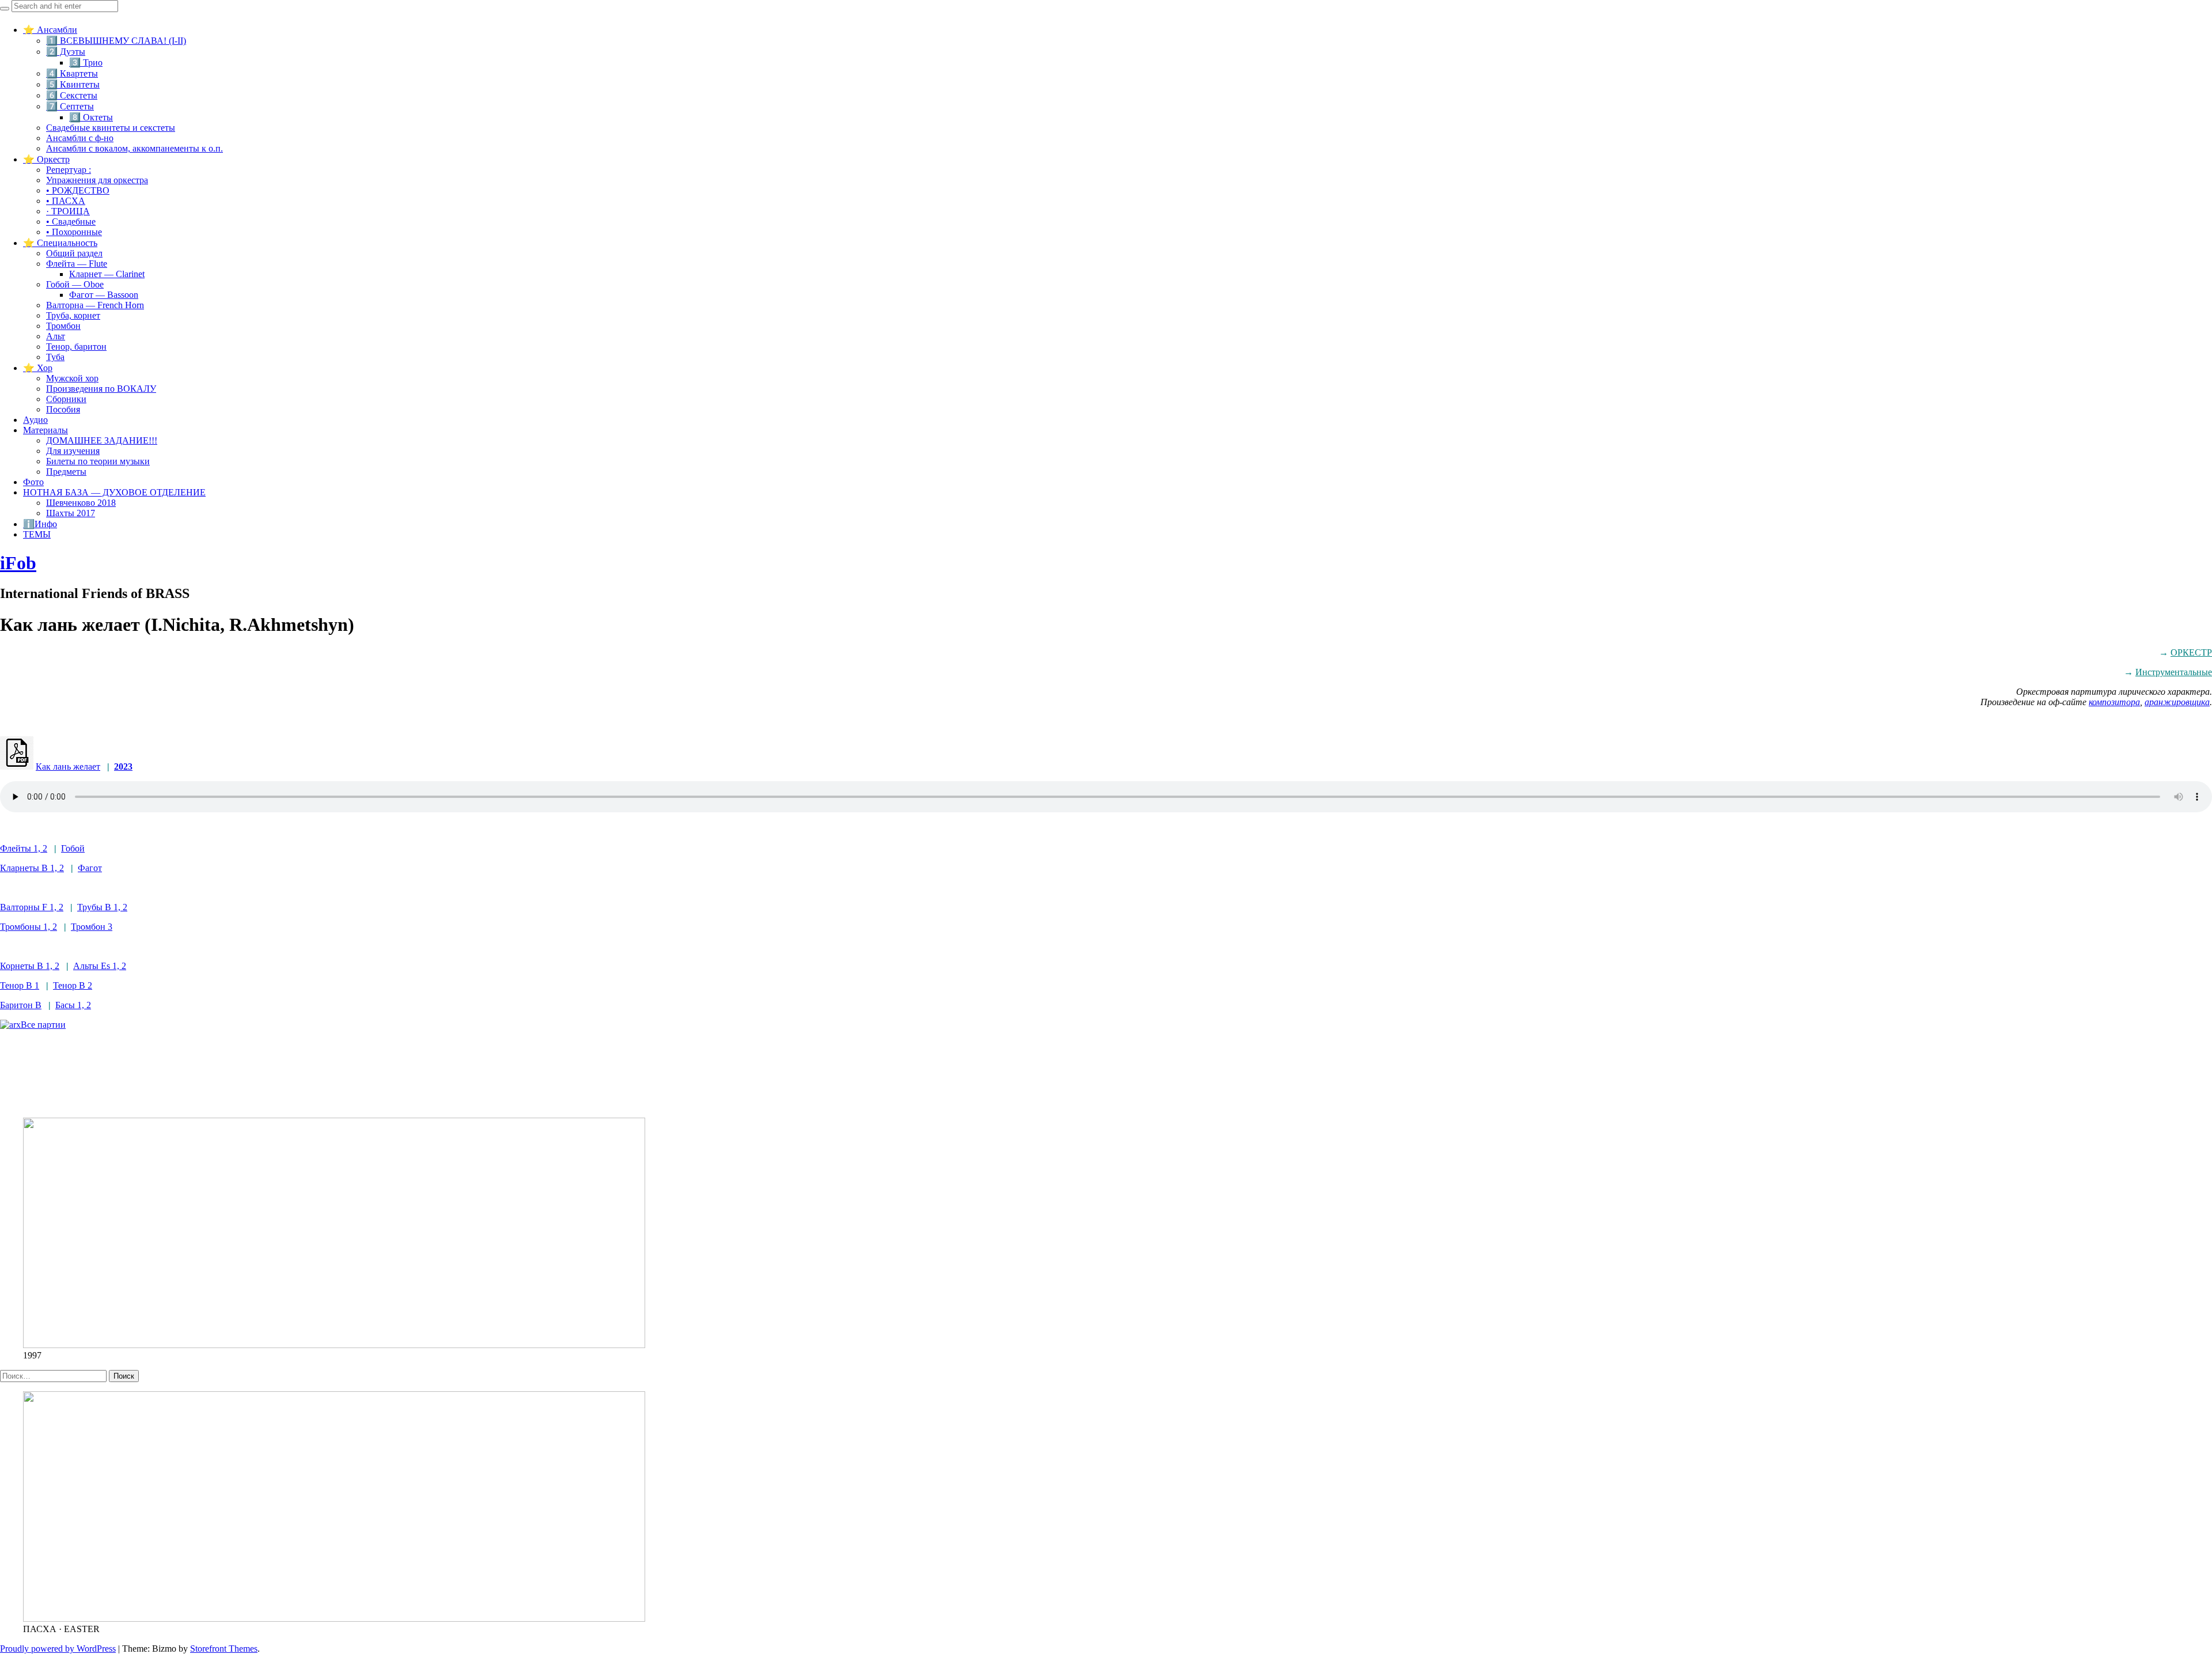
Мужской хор (72, 378)
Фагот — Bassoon (104, 295)
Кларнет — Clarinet (107, 274)
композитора (2114, 702)
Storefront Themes (224, 1649)
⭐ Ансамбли (50, 30)
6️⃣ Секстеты (72, 95)
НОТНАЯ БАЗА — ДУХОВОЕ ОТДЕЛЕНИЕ (114, 492)
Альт (56, 336)
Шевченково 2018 (81, 503)
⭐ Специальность (60, 243)
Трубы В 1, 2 (102, 907)
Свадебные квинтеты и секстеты (111, 128)
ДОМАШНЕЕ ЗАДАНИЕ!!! (102, 440)
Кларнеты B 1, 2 (32, 868)
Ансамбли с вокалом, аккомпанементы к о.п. (135, 148)
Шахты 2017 (71, 513)
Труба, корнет (73, 315)
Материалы (46, 430)
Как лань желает (68, 767)
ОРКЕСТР (2191, 652)
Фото (33, 482)
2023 (123, 767)
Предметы (66, 472)
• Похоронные (74, 232)
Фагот (90, 868)
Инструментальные (2174, 672)
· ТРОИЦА (68, 211)
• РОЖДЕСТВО (78, 190)
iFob (18, 563)
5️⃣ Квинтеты (73, 84)
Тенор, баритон (76, 347)
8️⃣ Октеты (91, 117)
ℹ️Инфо (40, 524)
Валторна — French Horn (95, 305)
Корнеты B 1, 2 (30, 966)
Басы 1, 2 (73, 1005)
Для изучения (73, 451)
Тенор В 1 (20, 985)
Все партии (43, 1025)
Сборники (66, 399)
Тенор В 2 (73, 985)
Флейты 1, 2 (24, 848)
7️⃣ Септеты (70, 106)
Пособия (63, 409)
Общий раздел (74, 253)
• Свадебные (71, 222)
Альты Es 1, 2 (100, 966)
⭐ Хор (38, 368)
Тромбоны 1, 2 (29, 927)
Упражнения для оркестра (97, 180)
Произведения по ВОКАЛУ (101, 389)
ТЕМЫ (37, 534)
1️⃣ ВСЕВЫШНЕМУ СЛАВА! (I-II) (116, 41)
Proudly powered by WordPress (58, 1649)
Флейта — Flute (77, 264)
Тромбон (63, 326)
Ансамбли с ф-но (80, 138)
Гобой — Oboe (75, 284)
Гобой (73, 848)
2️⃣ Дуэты (66, 52)
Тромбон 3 (92, 927)
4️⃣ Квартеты (72, 73)
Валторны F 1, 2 (32, 907)
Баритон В (21, 1005)
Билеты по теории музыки (98, 461)
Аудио (35, 420)
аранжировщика (2177, 702)
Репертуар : (69, 170)
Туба (55, 357)
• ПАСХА (66, 201)
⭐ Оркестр (46, 159)
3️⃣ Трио (86, 63)
